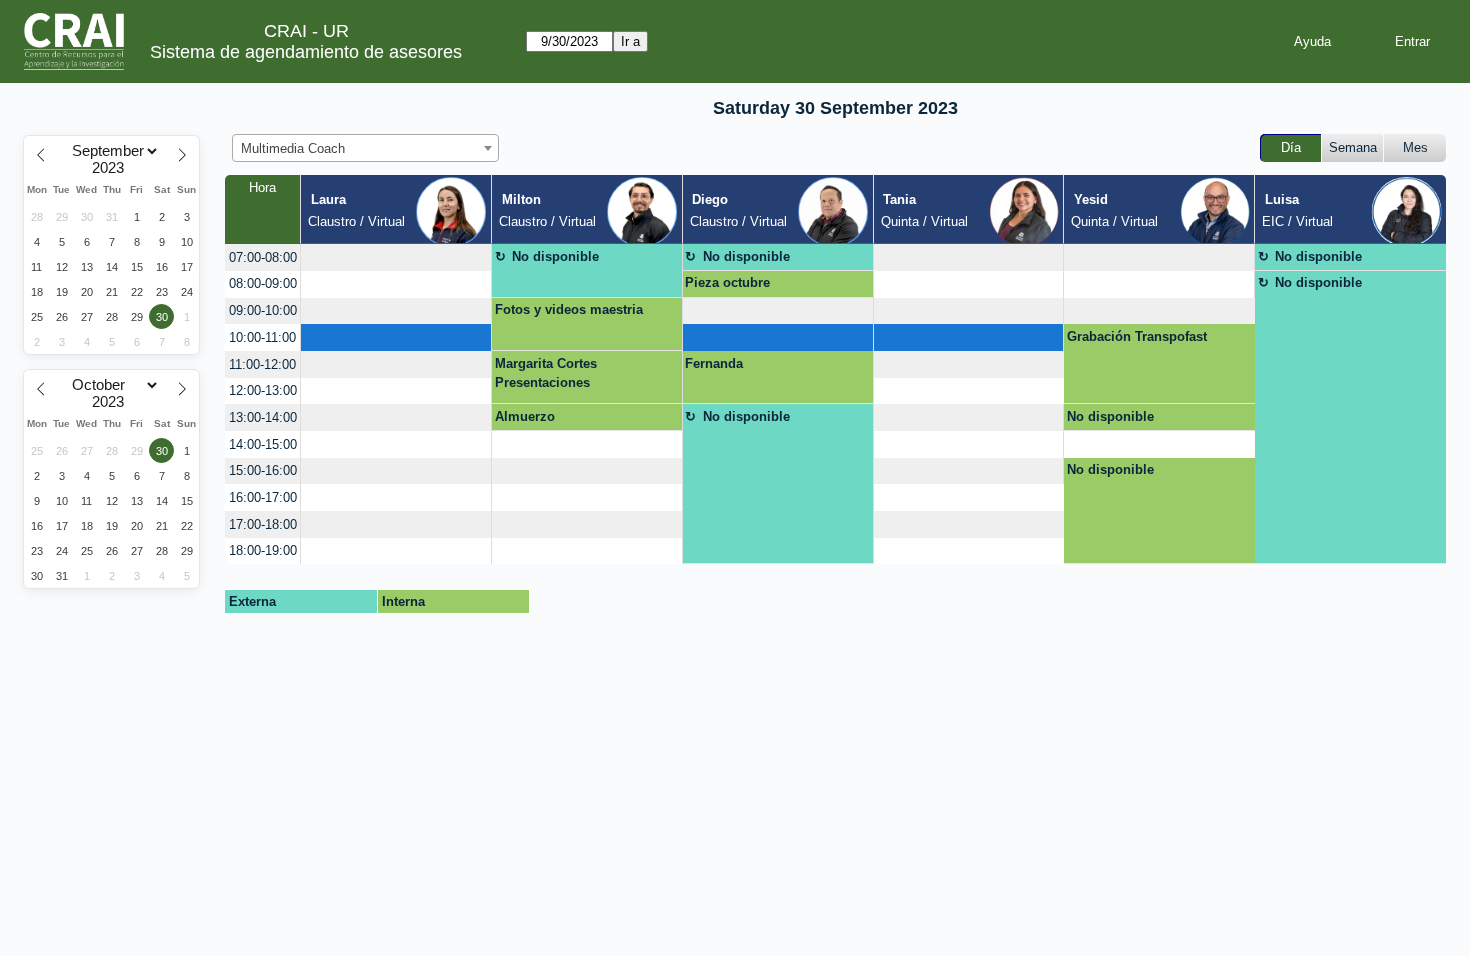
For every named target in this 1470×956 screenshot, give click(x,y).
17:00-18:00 (263, 524)
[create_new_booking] (396, 257)
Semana (1353, 147)
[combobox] (365, 148)
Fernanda (714, 363)
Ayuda (1312, 41)
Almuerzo (525, 416)
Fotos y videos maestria (569, 309)
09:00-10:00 (263, 310)
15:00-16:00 (263, 470)
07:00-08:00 (263, 257)
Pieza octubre (727, 282)
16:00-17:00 (263, 497)
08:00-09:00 (263, 283)
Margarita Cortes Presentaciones (546, 373)
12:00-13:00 (263, 390)
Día (1291, 147)
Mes (1415, 147)
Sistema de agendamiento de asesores (306, 52)
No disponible (555, 256)
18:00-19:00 (263, 550)
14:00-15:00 (263, 444)
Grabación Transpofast (1137, 336)
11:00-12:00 (262, 364)
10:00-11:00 (262, 337)
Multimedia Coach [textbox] (293, 148)
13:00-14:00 (263, 417)
